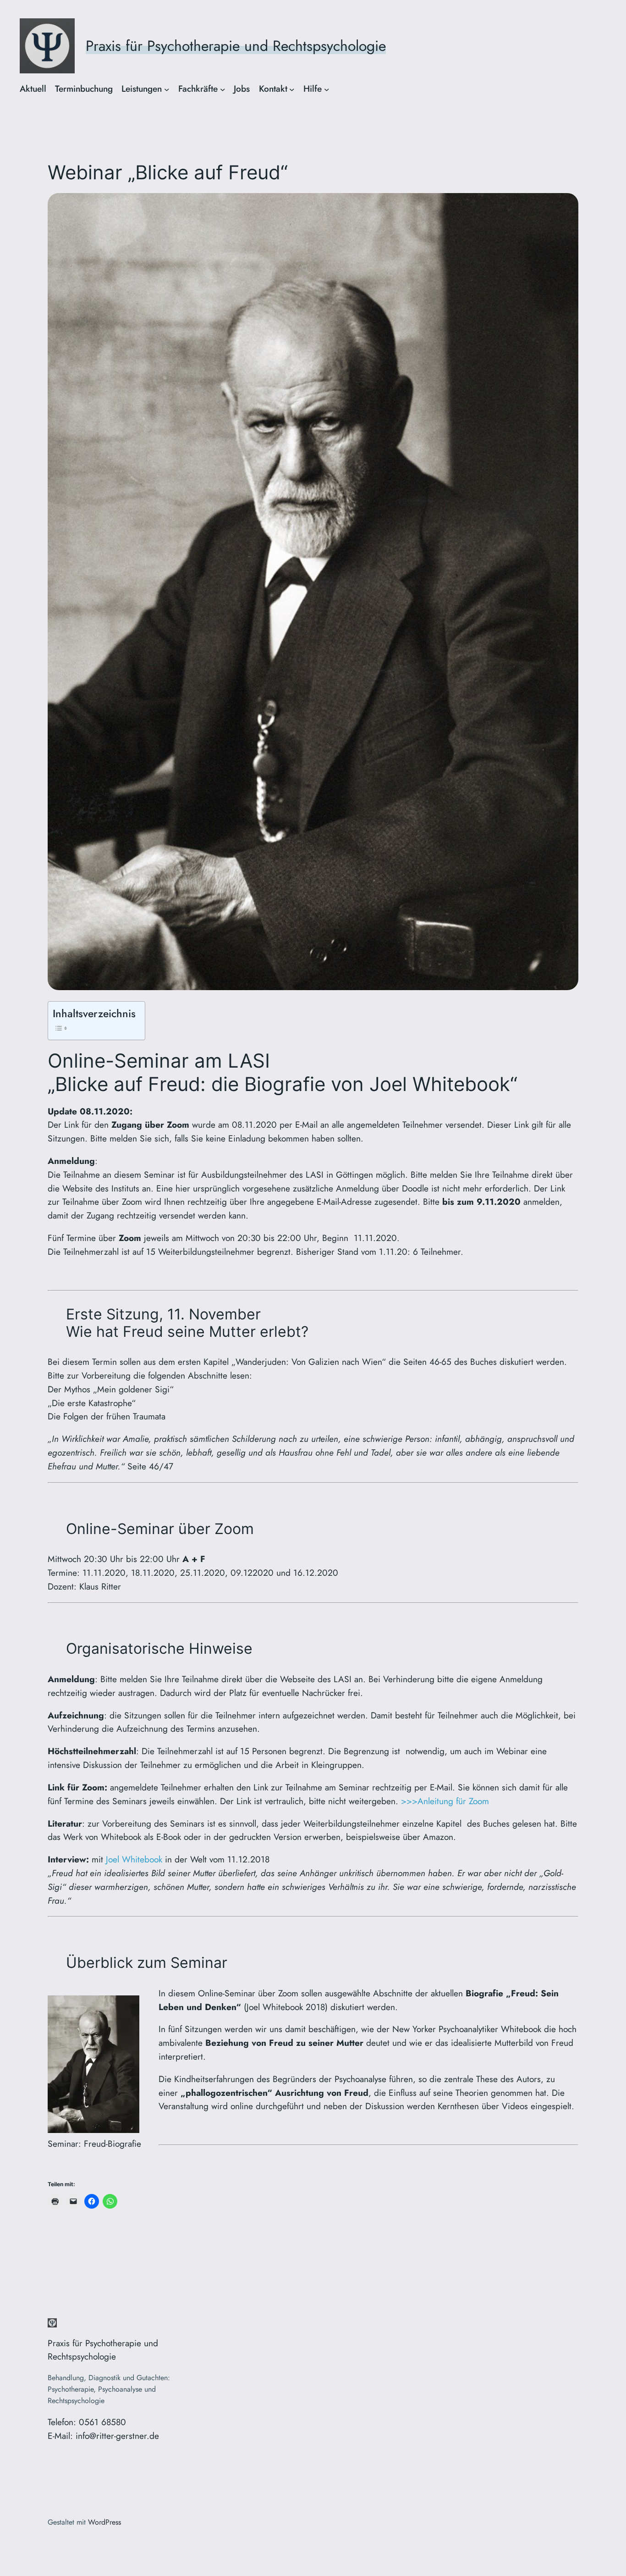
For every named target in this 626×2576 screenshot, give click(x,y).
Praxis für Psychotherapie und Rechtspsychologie (236, 46)
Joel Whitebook (134, 1859)
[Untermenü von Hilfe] (327, 89)
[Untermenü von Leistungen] (167, 89)
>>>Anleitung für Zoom (445, 1801)
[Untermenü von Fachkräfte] (223, 89)
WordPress (104, 2522)
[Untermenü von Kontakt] (292, 89)
